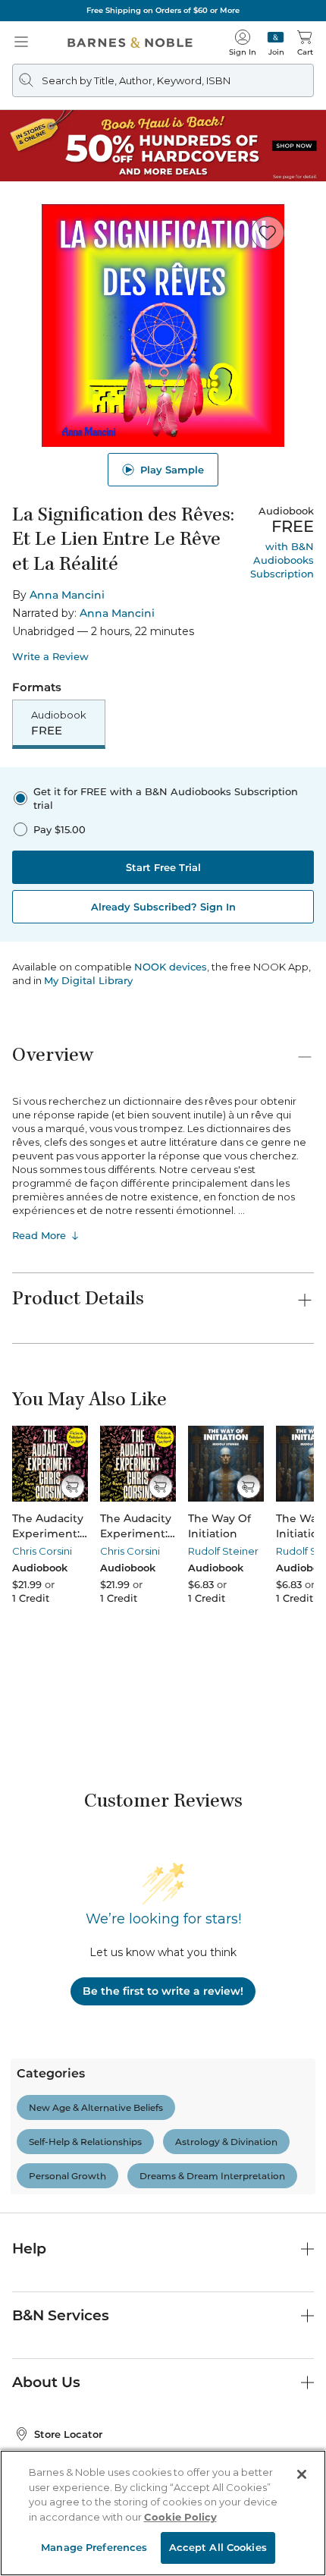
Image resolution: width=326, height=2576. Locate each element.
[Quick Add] (72, 1486)
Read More (39, 1235)
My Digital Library (88, 980)
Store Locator (68, 2434)
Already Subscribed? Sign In (163, 907)
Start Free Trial (163, 867)
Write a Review (50, 657)
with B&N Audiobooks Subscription (282, 560)
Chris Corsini (42, 1551)
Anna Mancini (67, 595)
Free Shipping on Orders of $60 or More (163, 10)
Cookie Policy (180, 2517)
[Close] (302, 2474)
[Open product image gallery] (163, 326)
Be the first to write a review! (163, 1991)
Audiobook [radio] (59, 723)
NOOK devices (171, 967)
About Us (46, 2382)
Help (29, 2249)
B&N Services (61, 2315)
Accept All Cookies (218, 2547)
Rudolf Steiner (223, 1551)
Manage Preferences (94, 2547)
